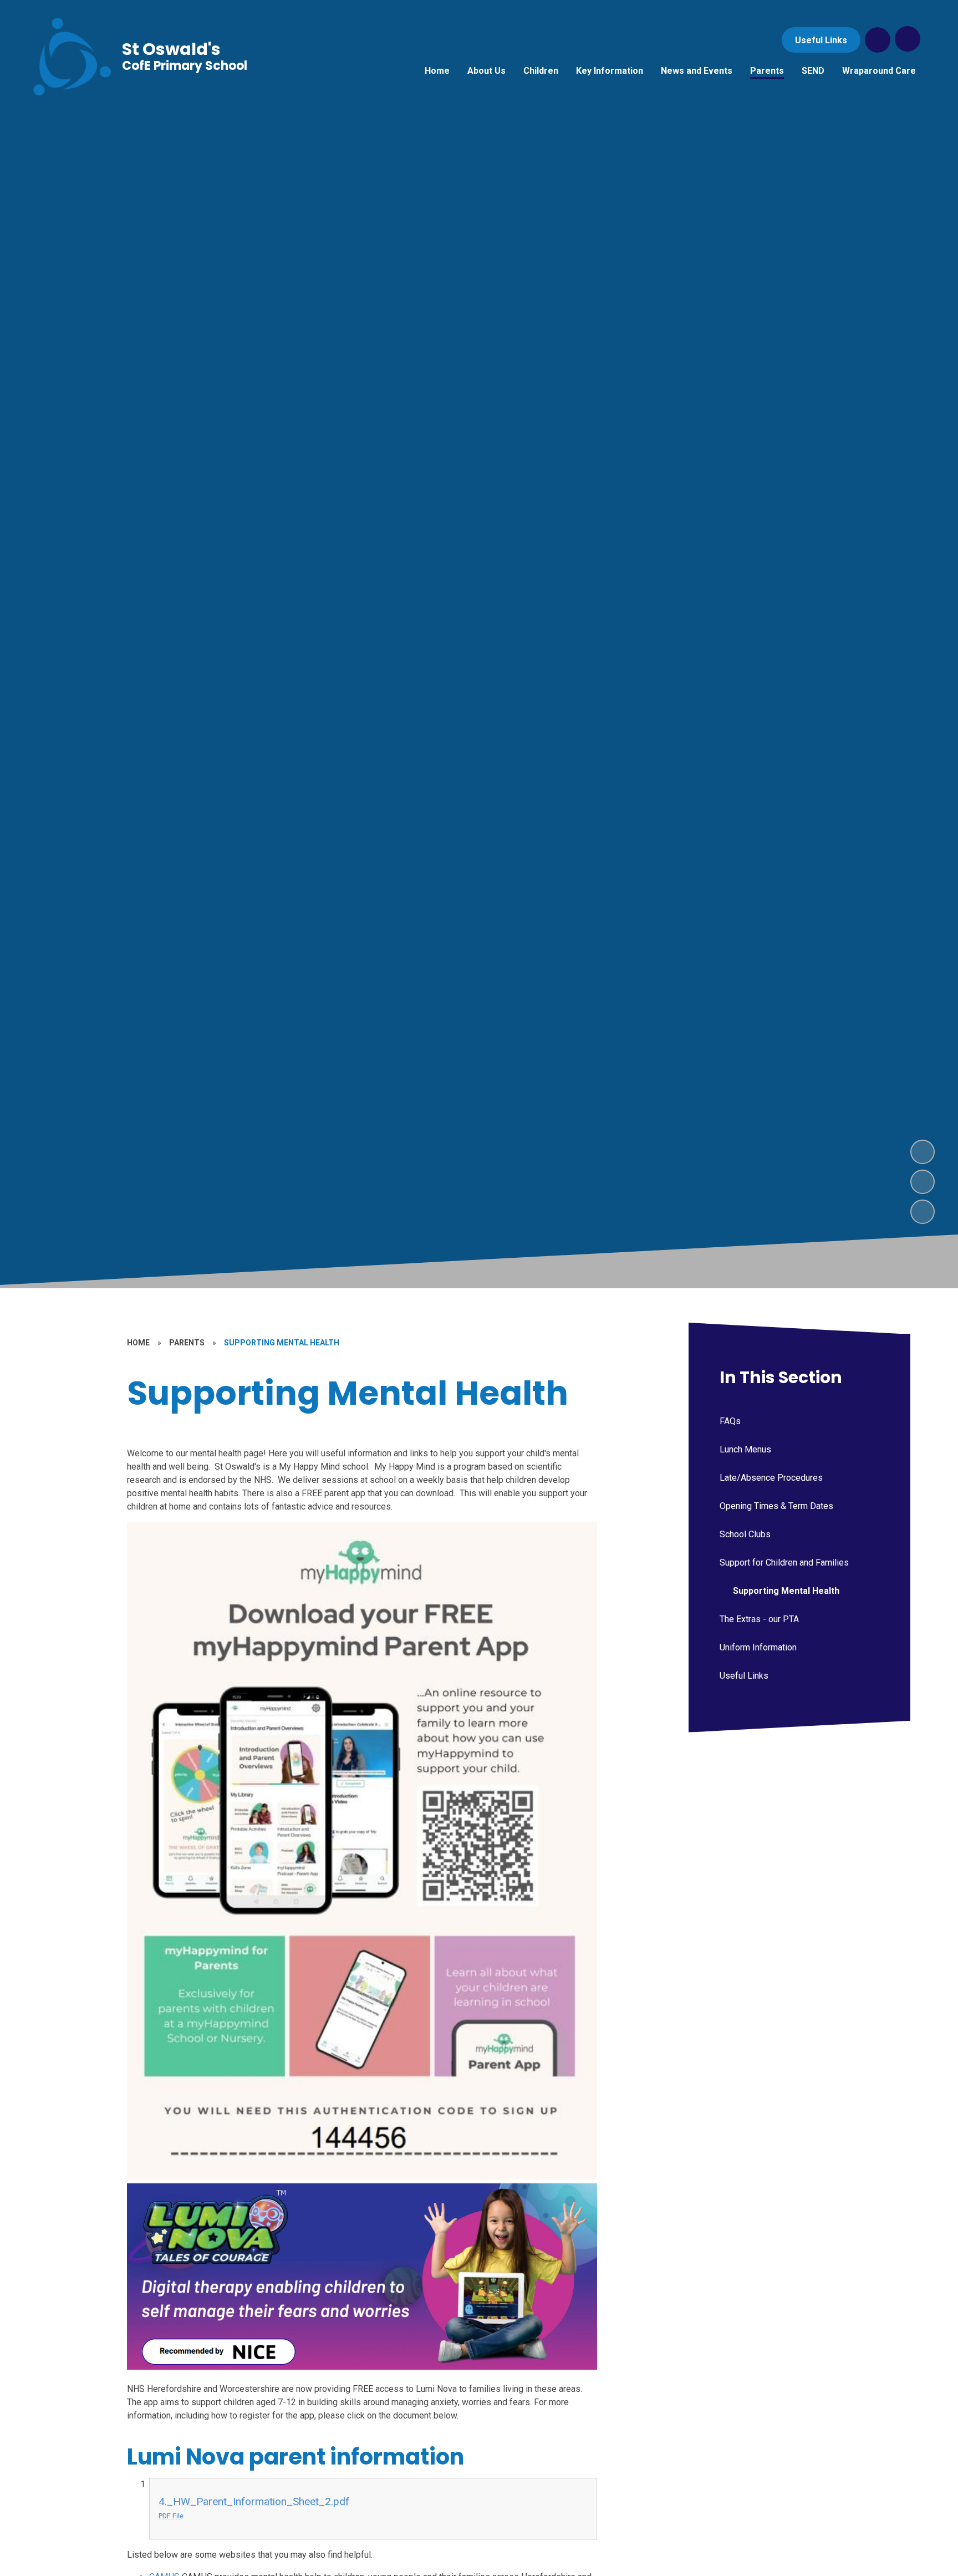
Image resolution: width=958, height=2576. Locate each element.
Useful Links (821, 40)
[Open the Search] (878, 40)
